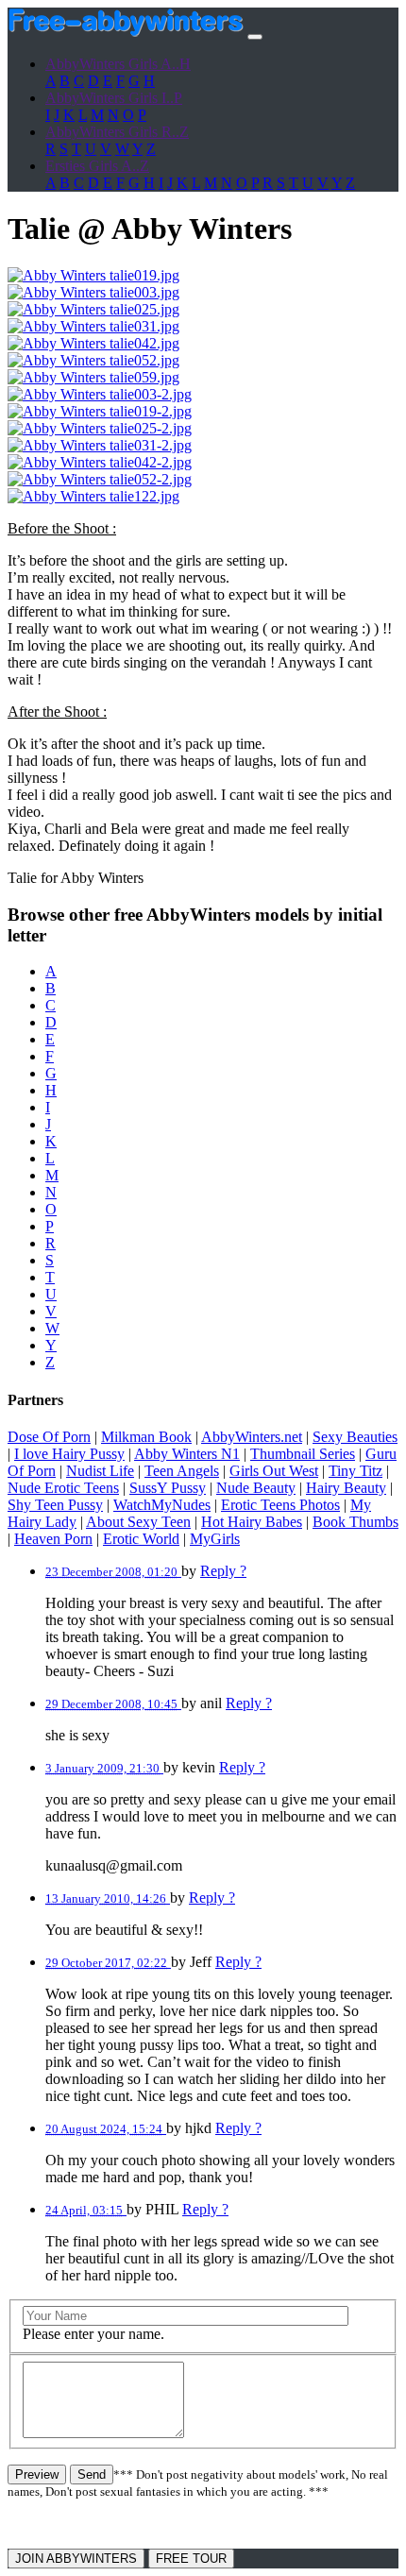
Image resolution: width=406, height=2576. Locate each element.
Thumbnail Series (303, 1454)
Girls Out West (274, 1471)
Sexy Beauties (355, 1437)
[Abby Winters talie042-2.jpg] (100, 462)
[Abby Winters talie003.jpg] (93, 292)
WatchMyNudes (162, 1505)
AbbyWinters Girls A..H (118, 64)
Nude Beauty (256, 1488)
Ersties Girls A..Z (97, 166)
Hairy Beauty (346, 1488)
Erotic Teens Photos (280, 1505)
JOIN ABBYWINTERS (76, 2559)
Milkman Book (146, 1437)
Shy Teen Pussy (55, 1505)
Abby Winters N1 (187, 1454)
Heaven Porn (53, 1539)
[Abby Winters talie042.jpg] (93, 343)
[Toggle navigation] (255, 37)
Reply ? (223, 1571)
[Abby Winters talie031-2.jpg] (100, 445)
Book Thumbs (355, 1522)
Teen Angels (182, 1471)
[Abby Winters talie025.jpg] (93, 309)
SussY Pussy (168, 1488)
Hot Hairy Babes (252, 1522)
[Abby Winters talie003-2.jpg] (100, 394)
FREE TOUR (191, 2559)
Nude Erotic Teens (63, 1488)
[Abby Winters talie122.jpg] (93, 496)
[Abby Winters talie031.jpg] (93, 326)
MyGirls (215, 1539)
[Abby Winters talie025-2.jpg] (100, 428)
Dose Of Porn (49, 1437)
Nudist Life (100, 1471)
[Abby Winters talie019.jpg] (93, 275)
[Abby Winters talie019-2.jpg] (100, 411)
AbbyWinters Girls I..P (114, 98)
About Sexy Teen (138, 1522)
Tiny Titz (355, 1471)
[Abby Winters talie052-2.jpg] (100, 479)
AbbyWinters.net (252, 1437)
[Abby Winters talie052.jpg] (93, 360)
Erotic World (141, 1539)
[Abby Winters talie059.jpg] (93, 377)
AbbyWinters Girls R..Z (117, 132)
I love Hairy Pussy (69, 1454)
